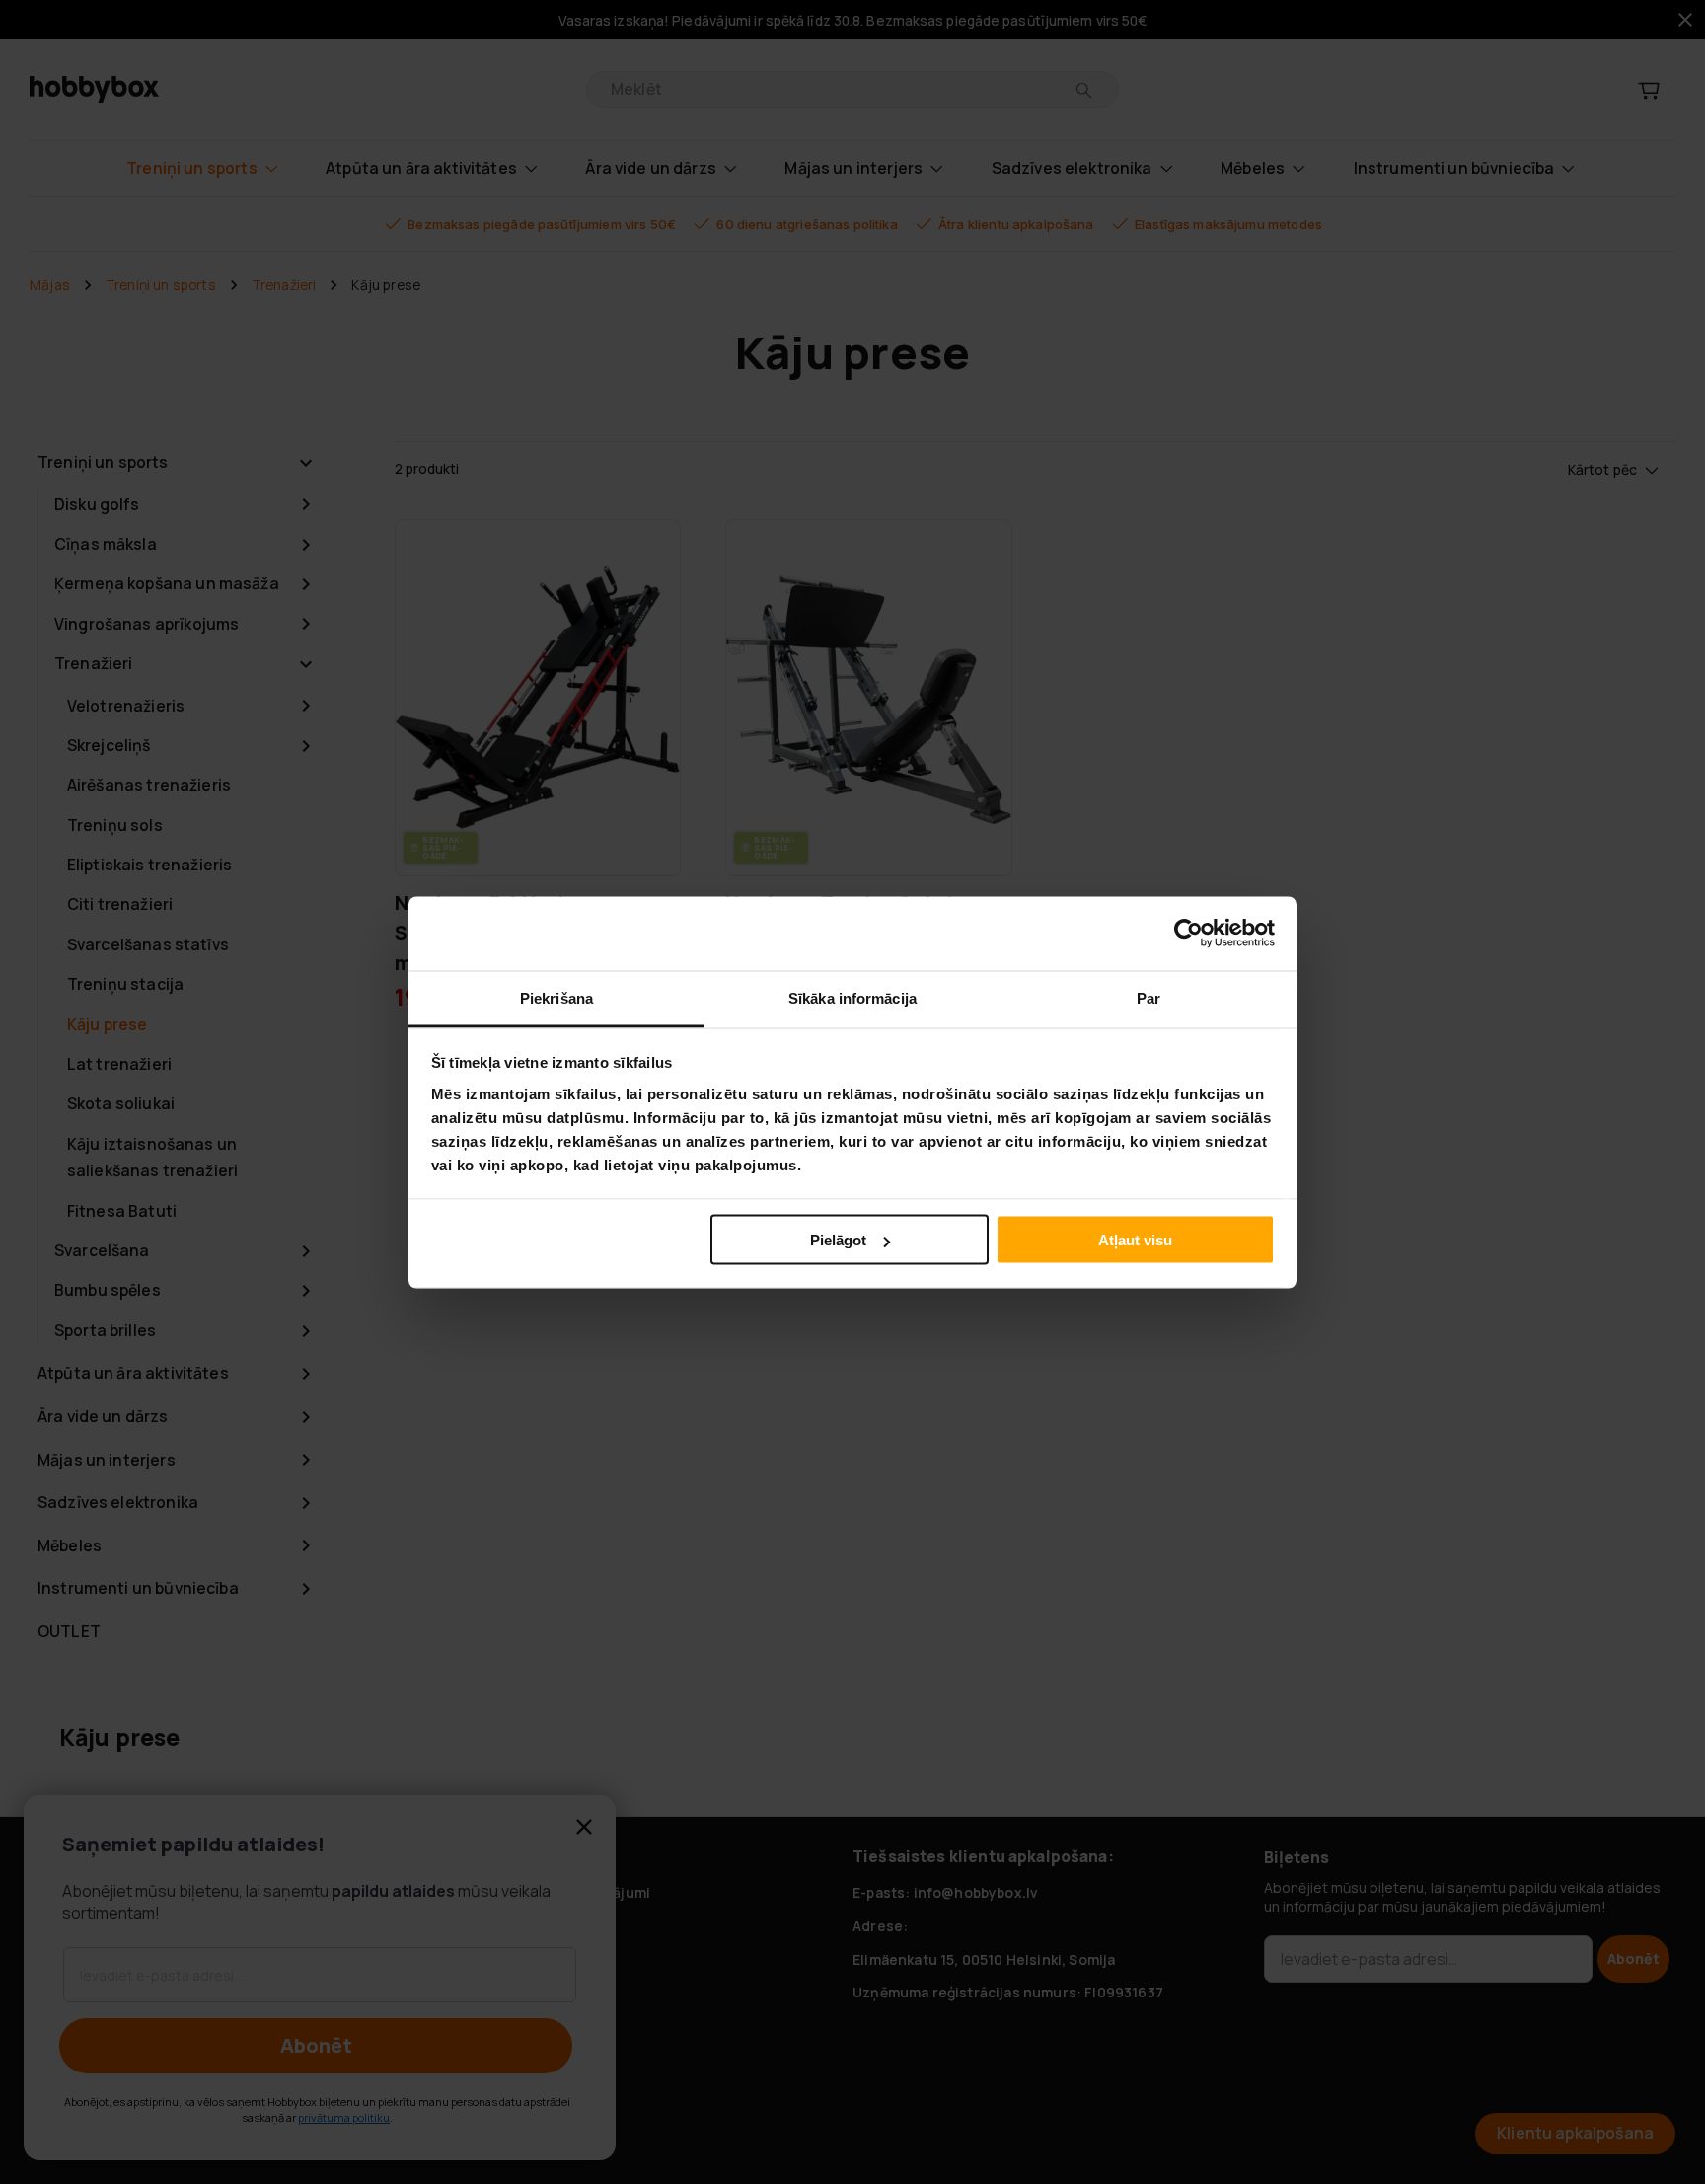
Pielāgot (838, 1240)
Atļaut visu (1135, 1240)
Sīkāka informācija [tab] (852, 997)
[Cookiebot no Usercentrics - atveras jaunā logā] (1188, 934)
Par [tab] (1149, 997)
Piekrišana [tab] (556, 997)
